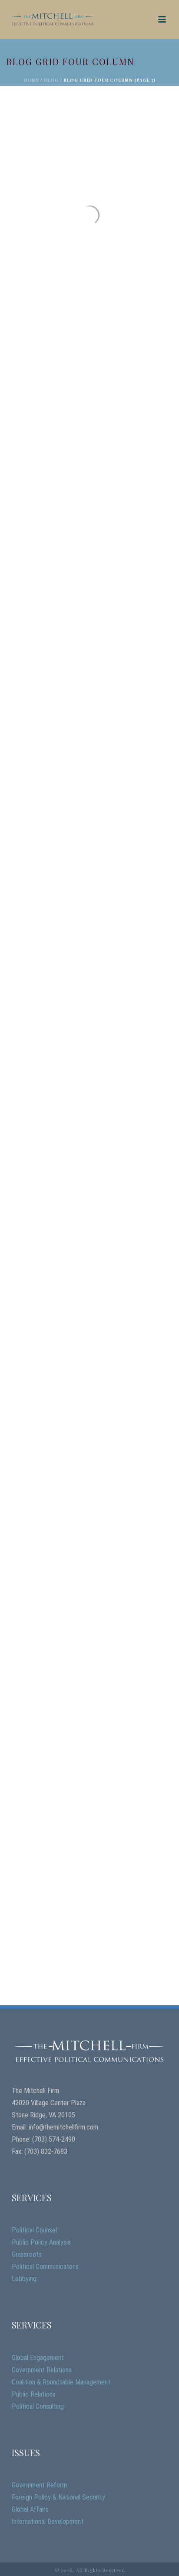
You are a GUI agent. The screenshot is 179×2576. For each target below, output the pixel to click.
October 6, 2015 (32, 1891)
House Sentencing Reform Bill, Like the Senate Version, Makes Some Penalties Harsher (86, 1158)
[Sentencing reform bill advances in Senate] (89, 620)
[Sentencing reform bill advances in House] (89, 387)
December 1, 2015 (33, 238)
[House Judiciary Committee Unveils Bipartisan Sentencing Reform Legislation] (89, 1329)
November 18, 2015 (35, 471)
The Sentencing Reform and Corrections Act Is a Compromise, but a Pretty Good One (83, 1868)
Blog (51, 80)
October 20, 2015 (33, 948)
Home (31, 80)
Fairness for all (48, 226)
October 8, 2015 (32, 1424)
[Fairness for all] (89, 163)
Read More (35, 322)
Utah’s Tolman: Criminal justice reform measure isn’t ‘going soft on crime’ (89, 926)
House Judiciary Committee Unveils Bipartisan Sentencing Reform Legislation (85, 1401)
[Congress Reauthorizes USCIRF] (89, 1572)
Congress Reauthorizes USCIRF (77, 1635)
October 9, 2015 (32, 1180)
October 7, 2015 (31, 1647)
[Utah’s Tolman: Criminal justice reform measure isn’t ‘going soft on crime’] (89, 854)
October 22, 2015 (33, 705)
